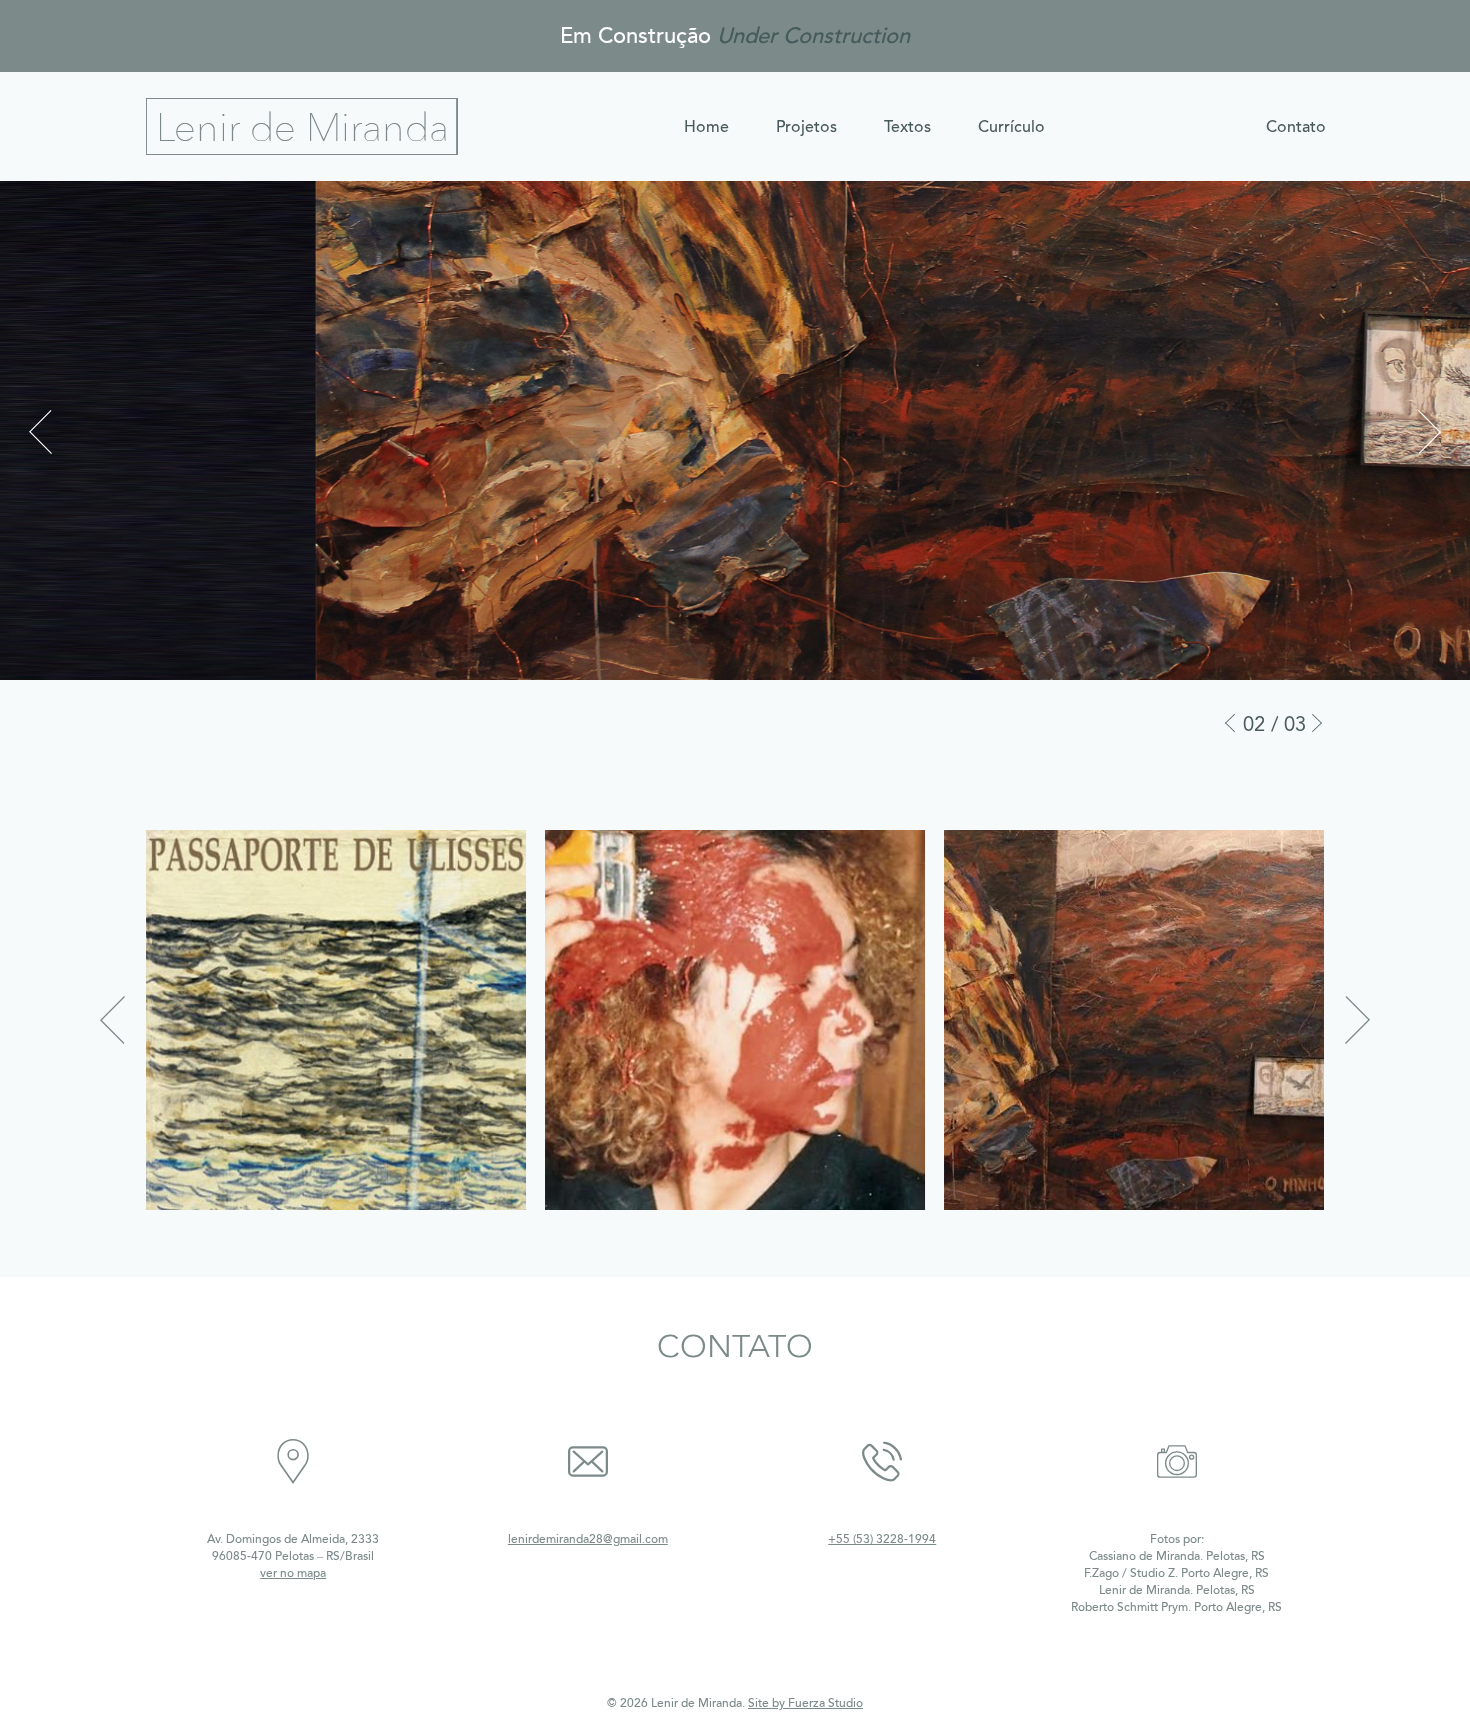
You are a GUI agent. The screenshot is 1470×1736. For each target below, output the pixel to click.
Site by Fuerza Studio (805, 1703)
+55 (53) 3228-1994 (882, 1539)
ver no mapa (293, 1573)
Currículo (1011, 127)
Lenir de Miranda (302, 126)
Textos (907, 127)
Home (706, 127)
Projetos (806, 127)
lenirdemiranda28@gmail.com (588, 1539)
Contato (1296, 127)
